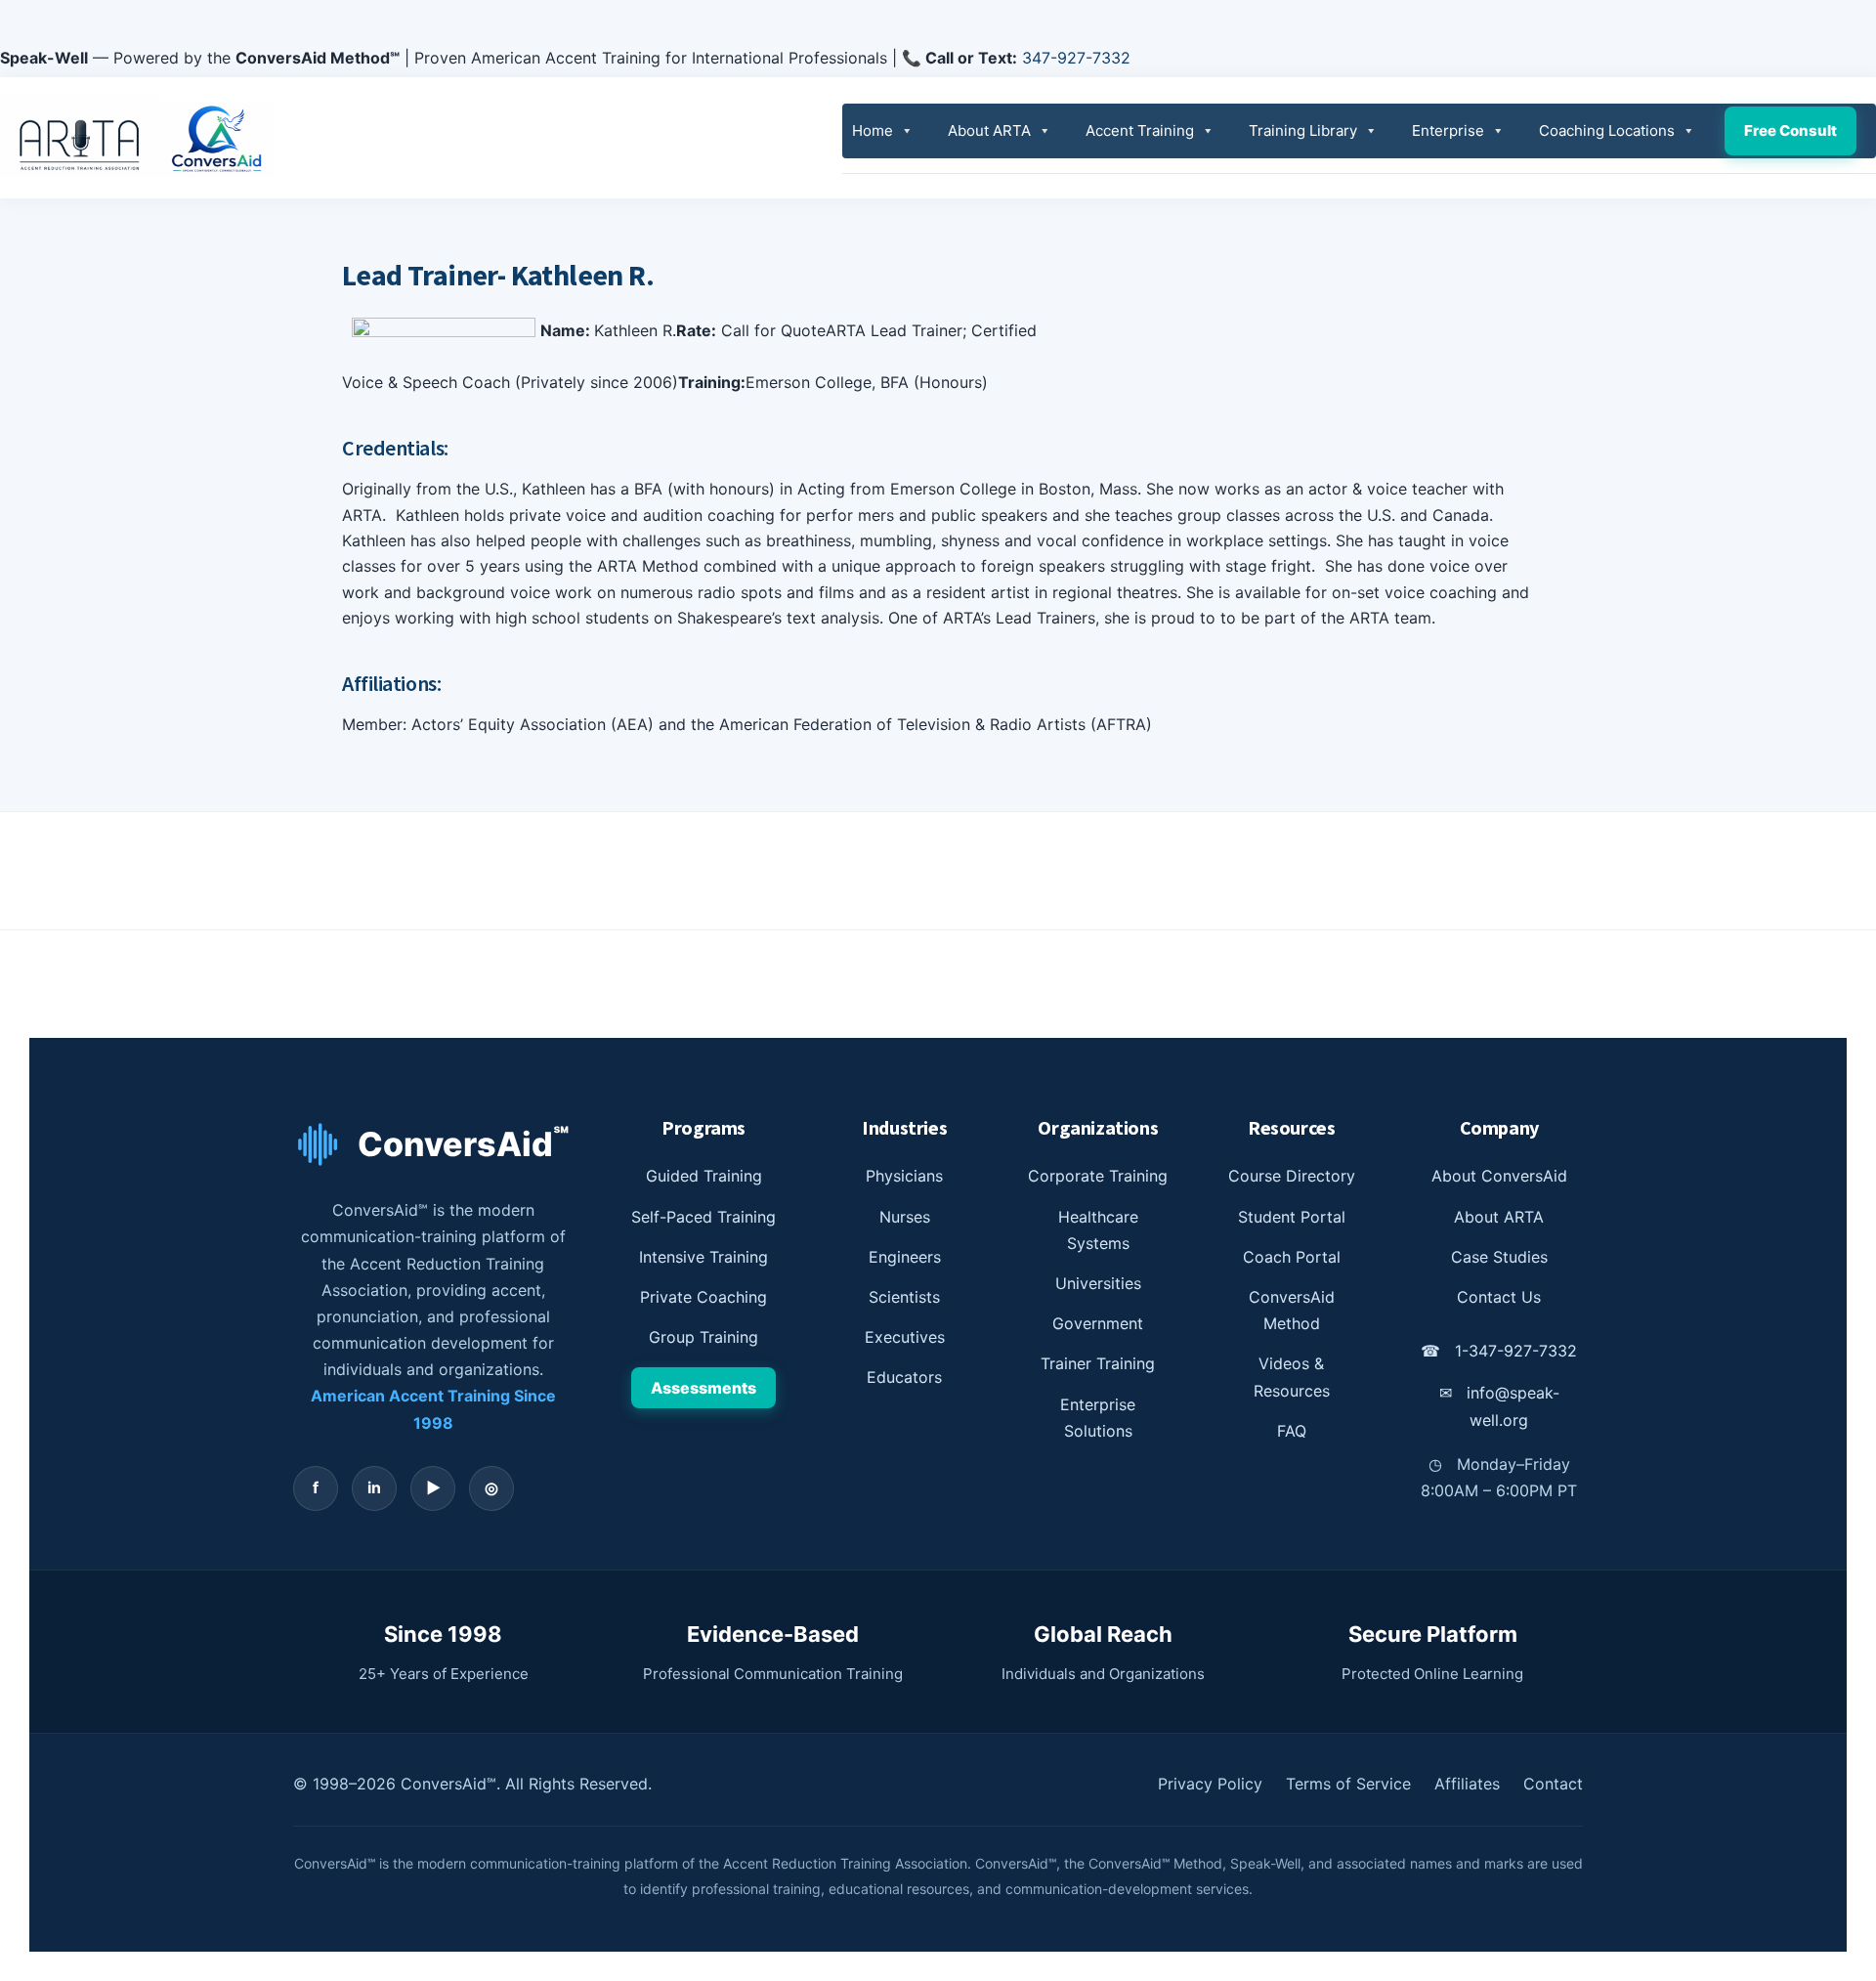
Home (873, 130)
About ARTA (989, 130)
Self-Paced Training (703, 1217)
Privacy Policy (1210, 1784)
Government (1098, 1323)
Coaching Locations (1607, 130)
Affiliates (1467, 1784)
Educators (904, 1377)
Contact (1553, 1784)
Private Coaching (703, 1297)
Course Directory (1292, 1176)
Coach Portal (1292, 1257)
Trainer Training (1098, 1363)
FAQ (1292, 1431)
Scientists (904, 1297)
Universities (1098, 1283)
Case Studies (1499, 1257)
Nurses (905, 1217)
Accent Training (1140, 130)
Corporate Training (1098, 1176)
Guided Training (704, 1176)
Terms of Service (1348, 1784)
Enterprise (1448, 130)
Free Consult (1791, 130)
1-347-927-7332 (1499, 1351)
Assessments (703, 1388)
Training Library (1303, 130)
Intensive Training (703, 1257)
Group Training (703, 1337)
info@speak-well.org (1499, 1406)
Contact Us (1499, 1297)
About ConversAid (1499, 1176)
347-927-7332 (1076, 58)
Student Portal (1292, 1217)
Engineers (905, 1257)
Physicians (904, 1176)
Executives (905, 1337)
